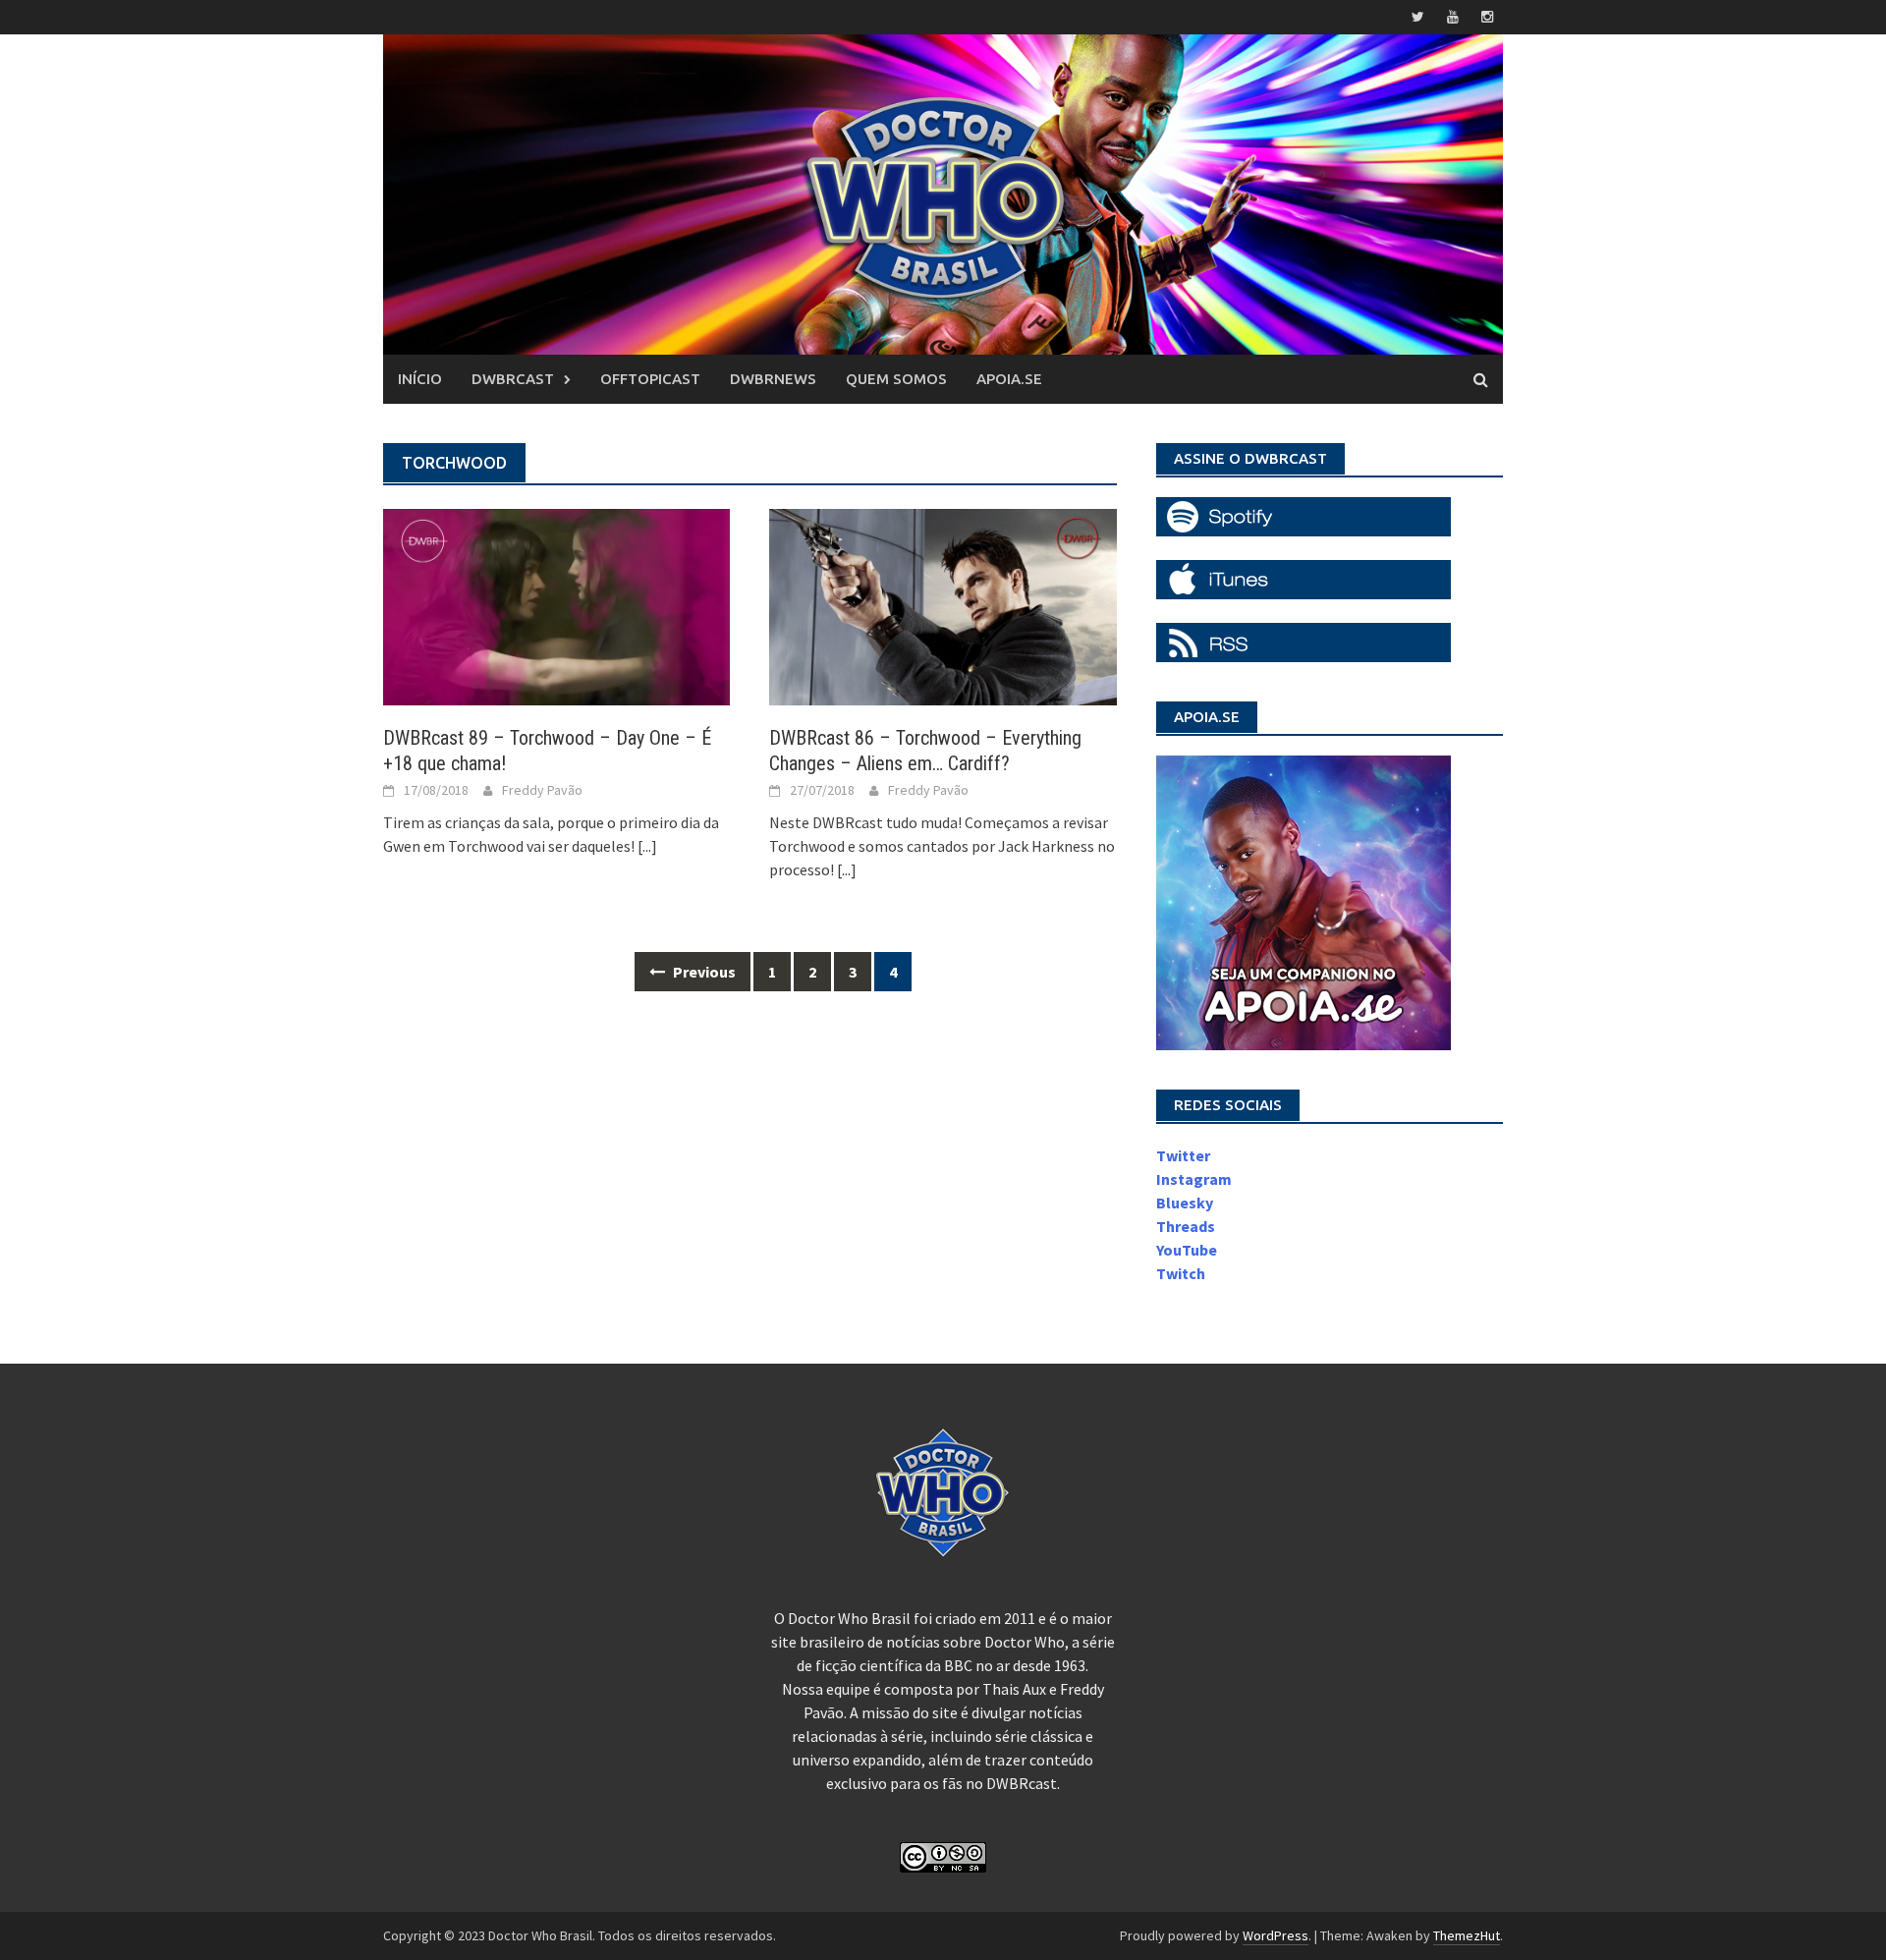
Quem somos (896, 379)
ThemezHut (1467, 1935)
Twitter (1183, 1155)
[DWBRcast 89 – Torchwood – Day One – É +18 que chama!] (556, 605)
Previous (703, 972)
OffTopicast (650, 379)
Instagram (1194, 1179)
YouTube (1187, 1250)
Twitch (1181, 1273)
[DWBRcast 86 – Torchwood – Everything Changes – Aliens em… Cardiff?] (943, 605)
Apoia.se (1009, 379)
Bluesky (1185, 1203)
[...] (647, 846)
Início (420, 379)
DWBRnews (773, 379)
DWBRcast (513, 379)
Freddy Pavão (542, 790)
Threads (1186, 1226)
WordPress (1276, 1935)
